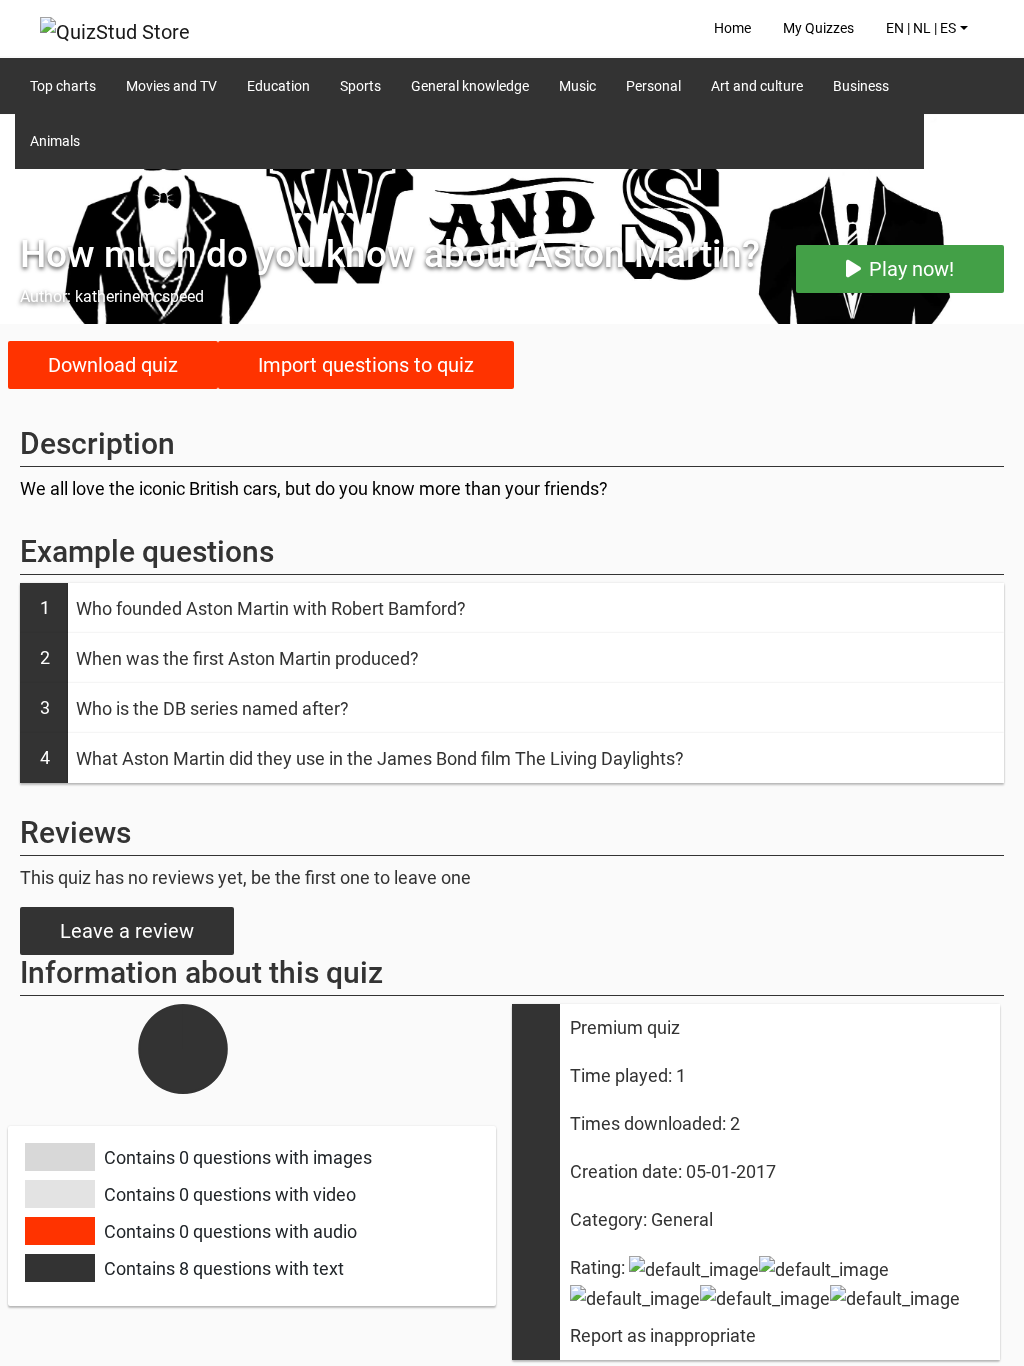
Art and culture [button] (757, 86)
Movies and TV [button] (171, 86)
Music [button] (577, 86)
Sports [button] (360, 86)
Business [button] (861, 86)
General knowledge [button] (470, 86)
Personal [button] (653, 86)
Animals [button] (55, 141)
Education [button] (278, 86)
